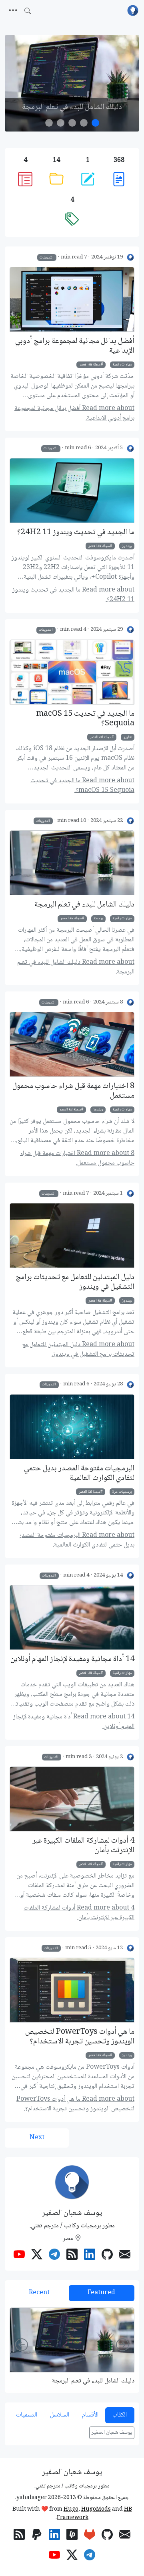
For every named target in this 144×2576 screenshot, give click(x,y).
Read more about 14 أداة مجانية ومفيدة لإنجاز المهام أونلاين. (74, 1722)
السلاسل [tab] (60, 2415)
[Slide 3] (61, 123)
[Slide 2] (72, 123)
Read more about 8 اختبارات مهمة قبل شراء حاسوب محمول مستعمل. (77, 1158)
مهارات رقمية (122, 365)
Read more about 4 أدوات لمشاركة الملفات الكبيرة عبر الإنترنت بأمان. (79, 1913)
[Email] (125, 2256)
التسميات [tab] (27, 2415)
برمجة (99, 919)
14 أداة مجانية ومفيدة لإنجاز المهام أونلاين (72, 1659)
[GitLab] (90, 2536)
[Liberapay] (72, 2536)
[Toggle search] (28, 11)
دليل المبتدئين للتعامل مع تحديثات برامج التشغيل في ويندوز (75, 1282)
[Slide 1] (84, 123)
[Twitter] (37, 2256)
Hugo (71, 2509)
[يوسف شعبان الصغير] (131, 257)
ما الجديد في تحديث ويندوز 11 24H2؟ (76, 533)
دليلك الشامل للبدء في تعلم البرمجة (72, 107)
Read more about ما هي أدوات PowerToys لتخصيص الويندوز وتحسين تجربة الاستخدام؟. (75, 2104)
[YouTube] (19, 2256)
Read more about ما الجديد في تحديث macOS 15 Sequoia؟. (82, 786)
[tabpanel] (72, 2346)
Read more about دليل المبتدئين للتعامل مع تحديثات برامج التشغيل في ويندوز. (78, 1350)
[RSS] (72, 2256)
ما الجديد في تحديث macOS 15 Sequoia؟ (85, 719)
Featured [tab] (101, 2293)
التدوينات (47, 257)
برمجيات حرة (122, 1492)
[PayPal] (37, 2536)
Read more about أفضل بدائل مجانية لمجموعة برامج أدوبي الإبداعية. (74, 413)
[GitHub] (107, 2256)
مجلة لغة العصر (90, 365)
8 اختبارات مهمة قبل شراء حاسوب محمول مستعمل (73, 1091)
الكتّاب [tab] (120, 2415)
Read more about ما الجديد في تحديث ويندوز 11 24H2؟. (73, 595)
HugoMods (96, 2509)
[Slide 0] (95, 123)
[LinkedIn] (90, 2256)
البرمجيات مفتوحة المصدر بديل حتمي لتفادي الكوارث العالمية (79, 1474)
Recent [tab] (39, 2293)
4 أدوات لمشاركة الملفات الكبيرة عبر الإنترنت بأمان (83, 1846)
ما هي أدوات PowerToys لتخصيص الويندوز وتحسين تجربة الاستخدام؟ (80, 2037)
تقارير (128, 737)
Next (37, 2138)
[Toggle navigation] (13, 11)
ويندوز (127, 546)
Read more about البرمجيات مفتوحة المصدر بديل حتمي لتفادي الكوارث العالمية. (77, 1540)
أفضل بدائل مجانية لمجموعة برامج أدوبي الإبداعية (75, 346)
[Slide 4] (49, 123)
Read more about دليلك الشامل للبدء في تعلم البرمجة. (76, 967)
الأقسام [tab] (90, 2415)
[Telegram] (54, 2256)
